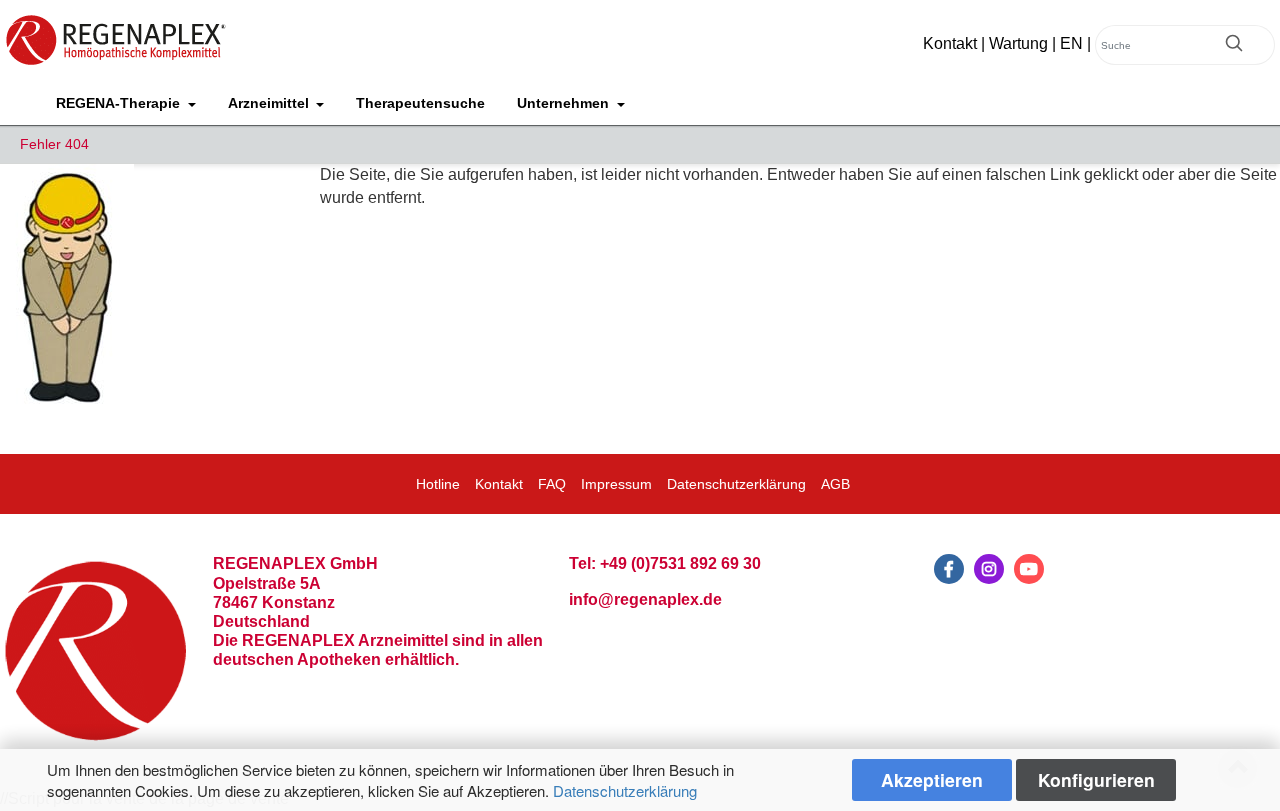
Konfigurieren (1096, 779)
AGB (835, 484)
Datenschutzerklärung (625, 790)
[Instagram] (989, 569)
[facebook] (949, 569)
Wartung (1018, 43)
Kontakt (950, 43)
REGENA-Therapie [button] (120, 103)
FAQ (552, 484)
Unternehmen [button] (565, 103)
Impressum (616, 484)
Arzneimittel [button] (270, 103)
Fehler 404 (54, 144)
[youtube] (1029, 569)
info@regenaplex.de (645, 599)
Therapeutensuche (420, 103)
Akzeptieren (932, 779)
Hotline (438, 484)
